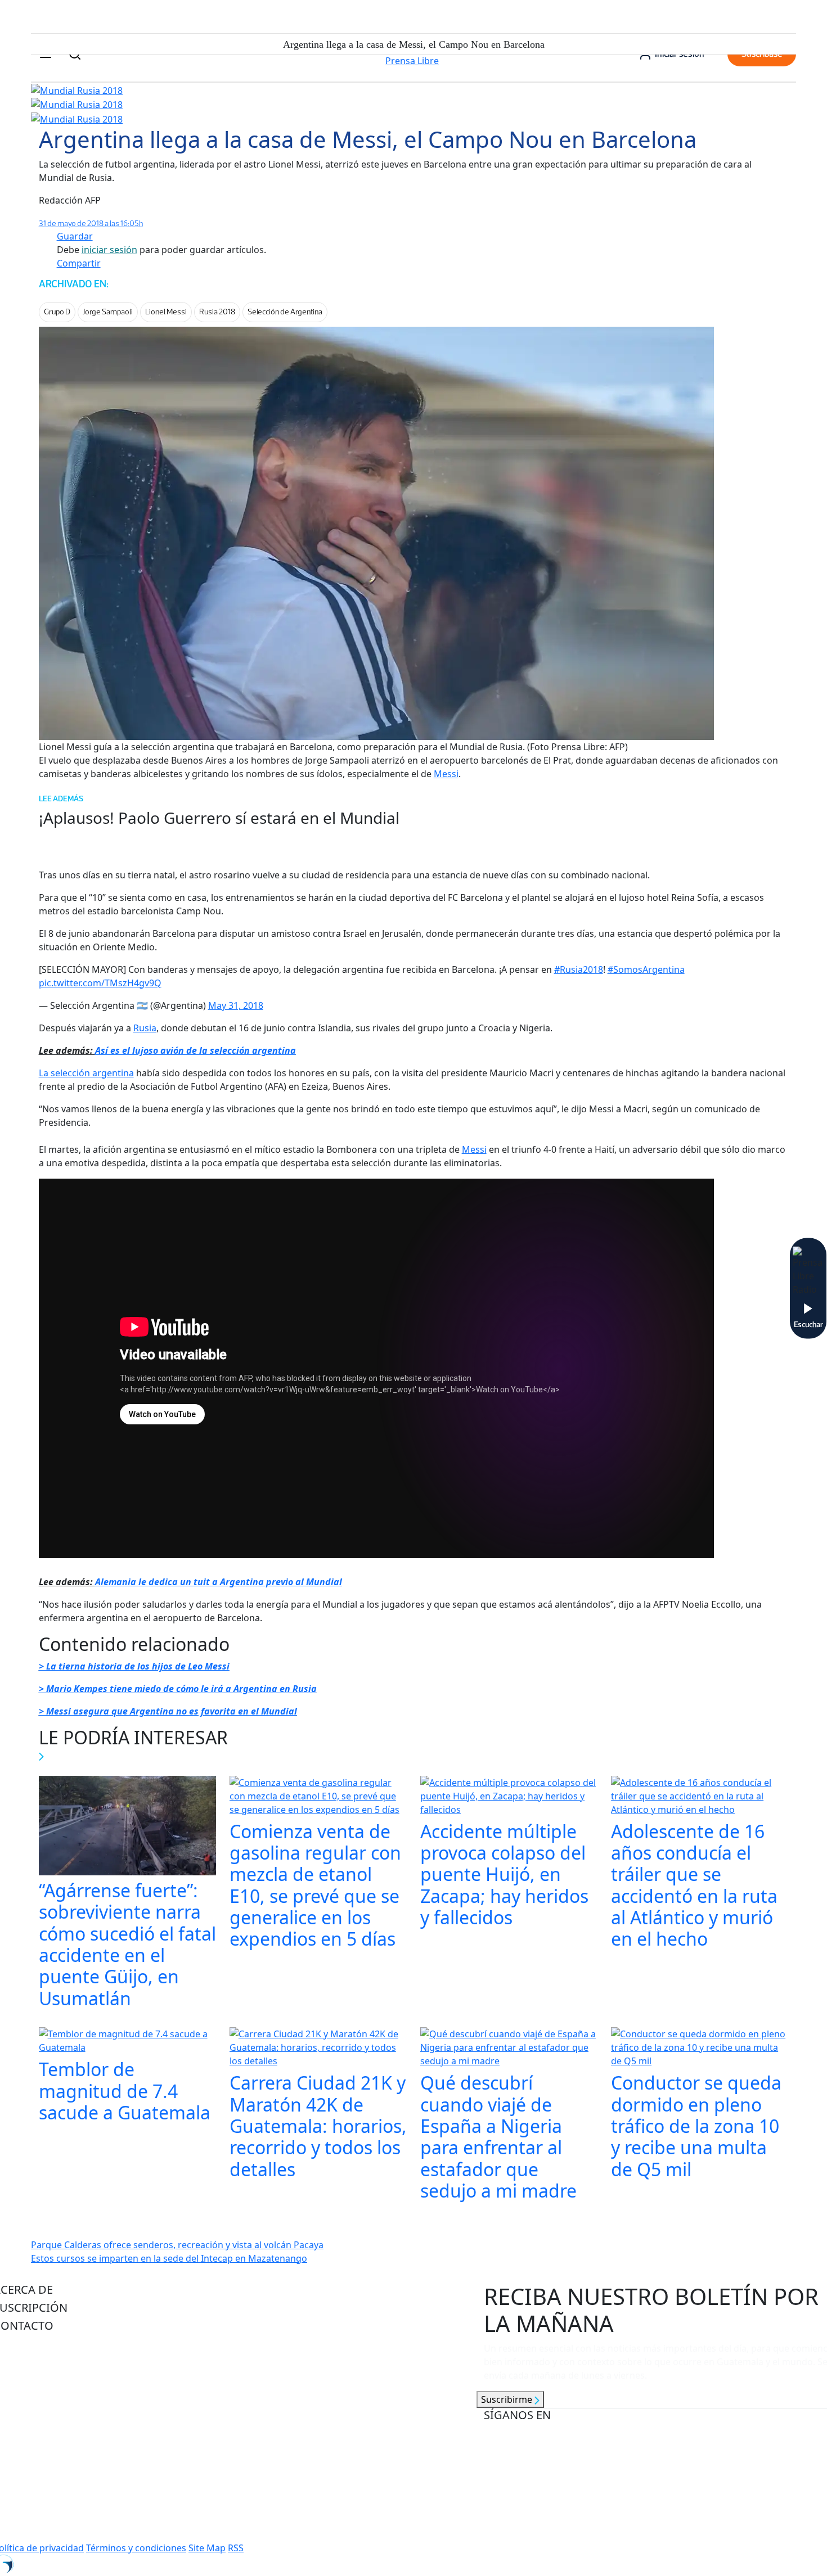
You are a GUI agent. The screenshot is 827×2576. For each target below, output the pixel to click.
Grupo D (57, 312)
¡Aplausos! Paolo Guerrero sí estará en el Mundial (219, 818)
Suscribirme (508, 2399)
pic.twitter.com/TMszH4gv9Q (100, 983)
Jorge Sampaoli (108, 312)
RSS (236, 2548)
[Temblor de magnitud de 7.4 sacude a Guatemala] (127, 2042)
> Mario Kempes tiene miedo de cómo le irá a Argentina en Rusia (178, 1689)
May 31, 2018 (236, 1005)
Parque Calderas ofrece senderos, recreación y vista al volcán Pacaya (177, 2245)
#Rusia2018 (579, 969)
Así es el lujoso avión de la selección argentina (195, 1050)
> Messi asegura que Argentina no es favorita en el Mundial (168, 1711)
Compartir (79, 263)
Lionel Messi (166, 312)
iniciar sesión (109, 250)
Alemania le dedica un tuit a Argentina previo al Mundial (219, 1582)
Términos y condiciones (136, 2548)
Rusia (145, 1028)
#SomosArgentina (646, 969)
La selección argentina (86, 1073)
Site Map (207, 2548)
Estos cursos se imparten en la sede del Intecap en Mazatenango (169, 2258)
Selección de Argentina (285, 312)
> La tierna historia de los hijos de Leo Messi (134, 1666)
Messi (446, 774)
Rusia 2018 (217, 312)
